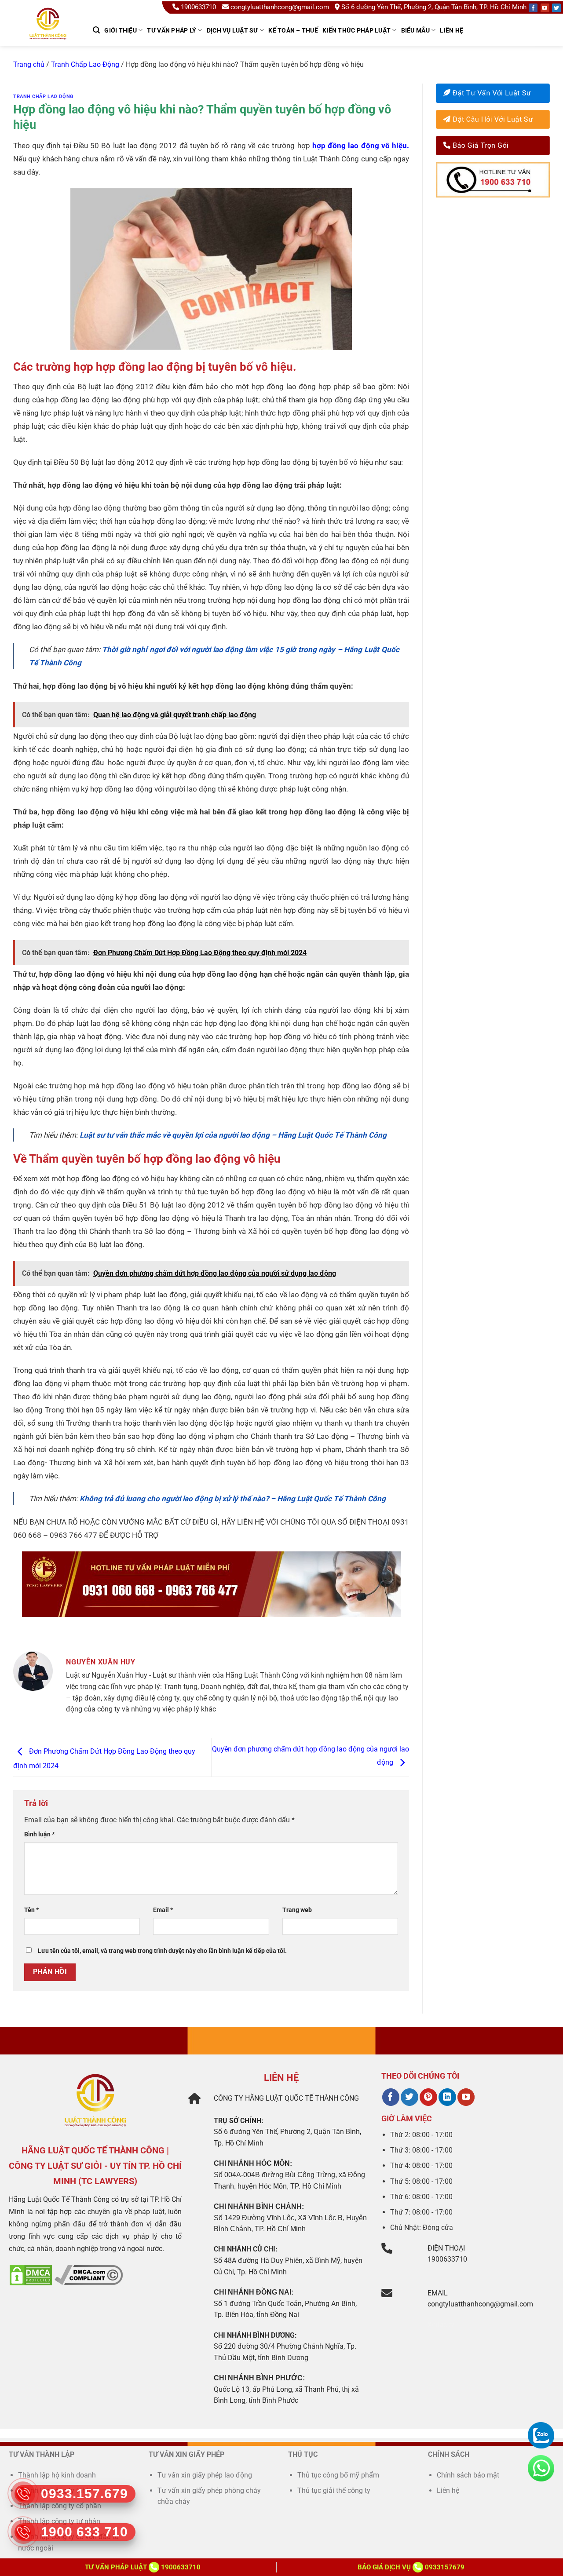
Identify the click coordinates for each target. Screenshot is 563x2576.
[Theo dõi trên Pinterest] (428, 2097)
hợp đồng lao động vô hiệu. (360, 146)
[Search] (96, 30)
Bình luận (39, 1834)
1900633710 (198, 7)
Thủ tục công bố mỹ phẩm (338, 2475)
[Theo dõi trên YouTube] (466, 2097)
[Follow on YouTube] (545, 8)
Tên (31, 1910)
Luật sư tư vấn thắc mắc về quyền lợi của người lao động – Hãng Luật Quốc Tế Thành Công (234, 1135)
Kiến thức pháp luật (356, 30)
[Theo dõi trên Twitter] (409, 2097)
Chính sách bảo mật (468, 2475)
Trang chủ (29, 64)
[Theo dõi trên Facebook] (391, 2097)
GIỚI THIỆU (121, 30)
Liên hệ (451, 30)
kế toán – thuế (293, 30)
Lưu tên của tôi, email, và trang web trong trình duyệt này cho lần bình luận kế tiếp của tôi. (162, 1951)
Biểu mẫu (415, 30)
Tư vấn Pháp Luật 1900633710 (143, 2567)
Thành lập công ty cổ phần (60, 2506)
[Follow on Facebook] (533, 8)
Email (163, 1910)
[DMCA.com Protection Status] (31, 2275)
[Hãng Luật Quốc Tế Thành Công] (52, 35)
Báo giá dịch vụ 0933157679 (411, 2567)
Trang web (297, 1910)
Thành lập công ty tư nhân (60, 2521)
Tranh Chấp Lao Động (85, 64)
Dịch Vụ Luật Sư (232, 30)
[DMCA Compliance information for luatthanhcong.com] (89, 2275)
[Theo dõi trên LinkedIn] (447, 2097)
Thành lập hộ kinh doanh (57, 2475)
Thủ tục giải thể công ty (335, 2490)
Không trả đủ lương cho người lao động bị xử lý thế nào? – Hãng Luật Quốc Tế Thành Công (233, 1499)
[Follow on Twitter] (556, 8)
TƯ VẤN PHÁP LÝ (172, 30)
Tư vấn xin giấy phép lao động (205, 2475)
